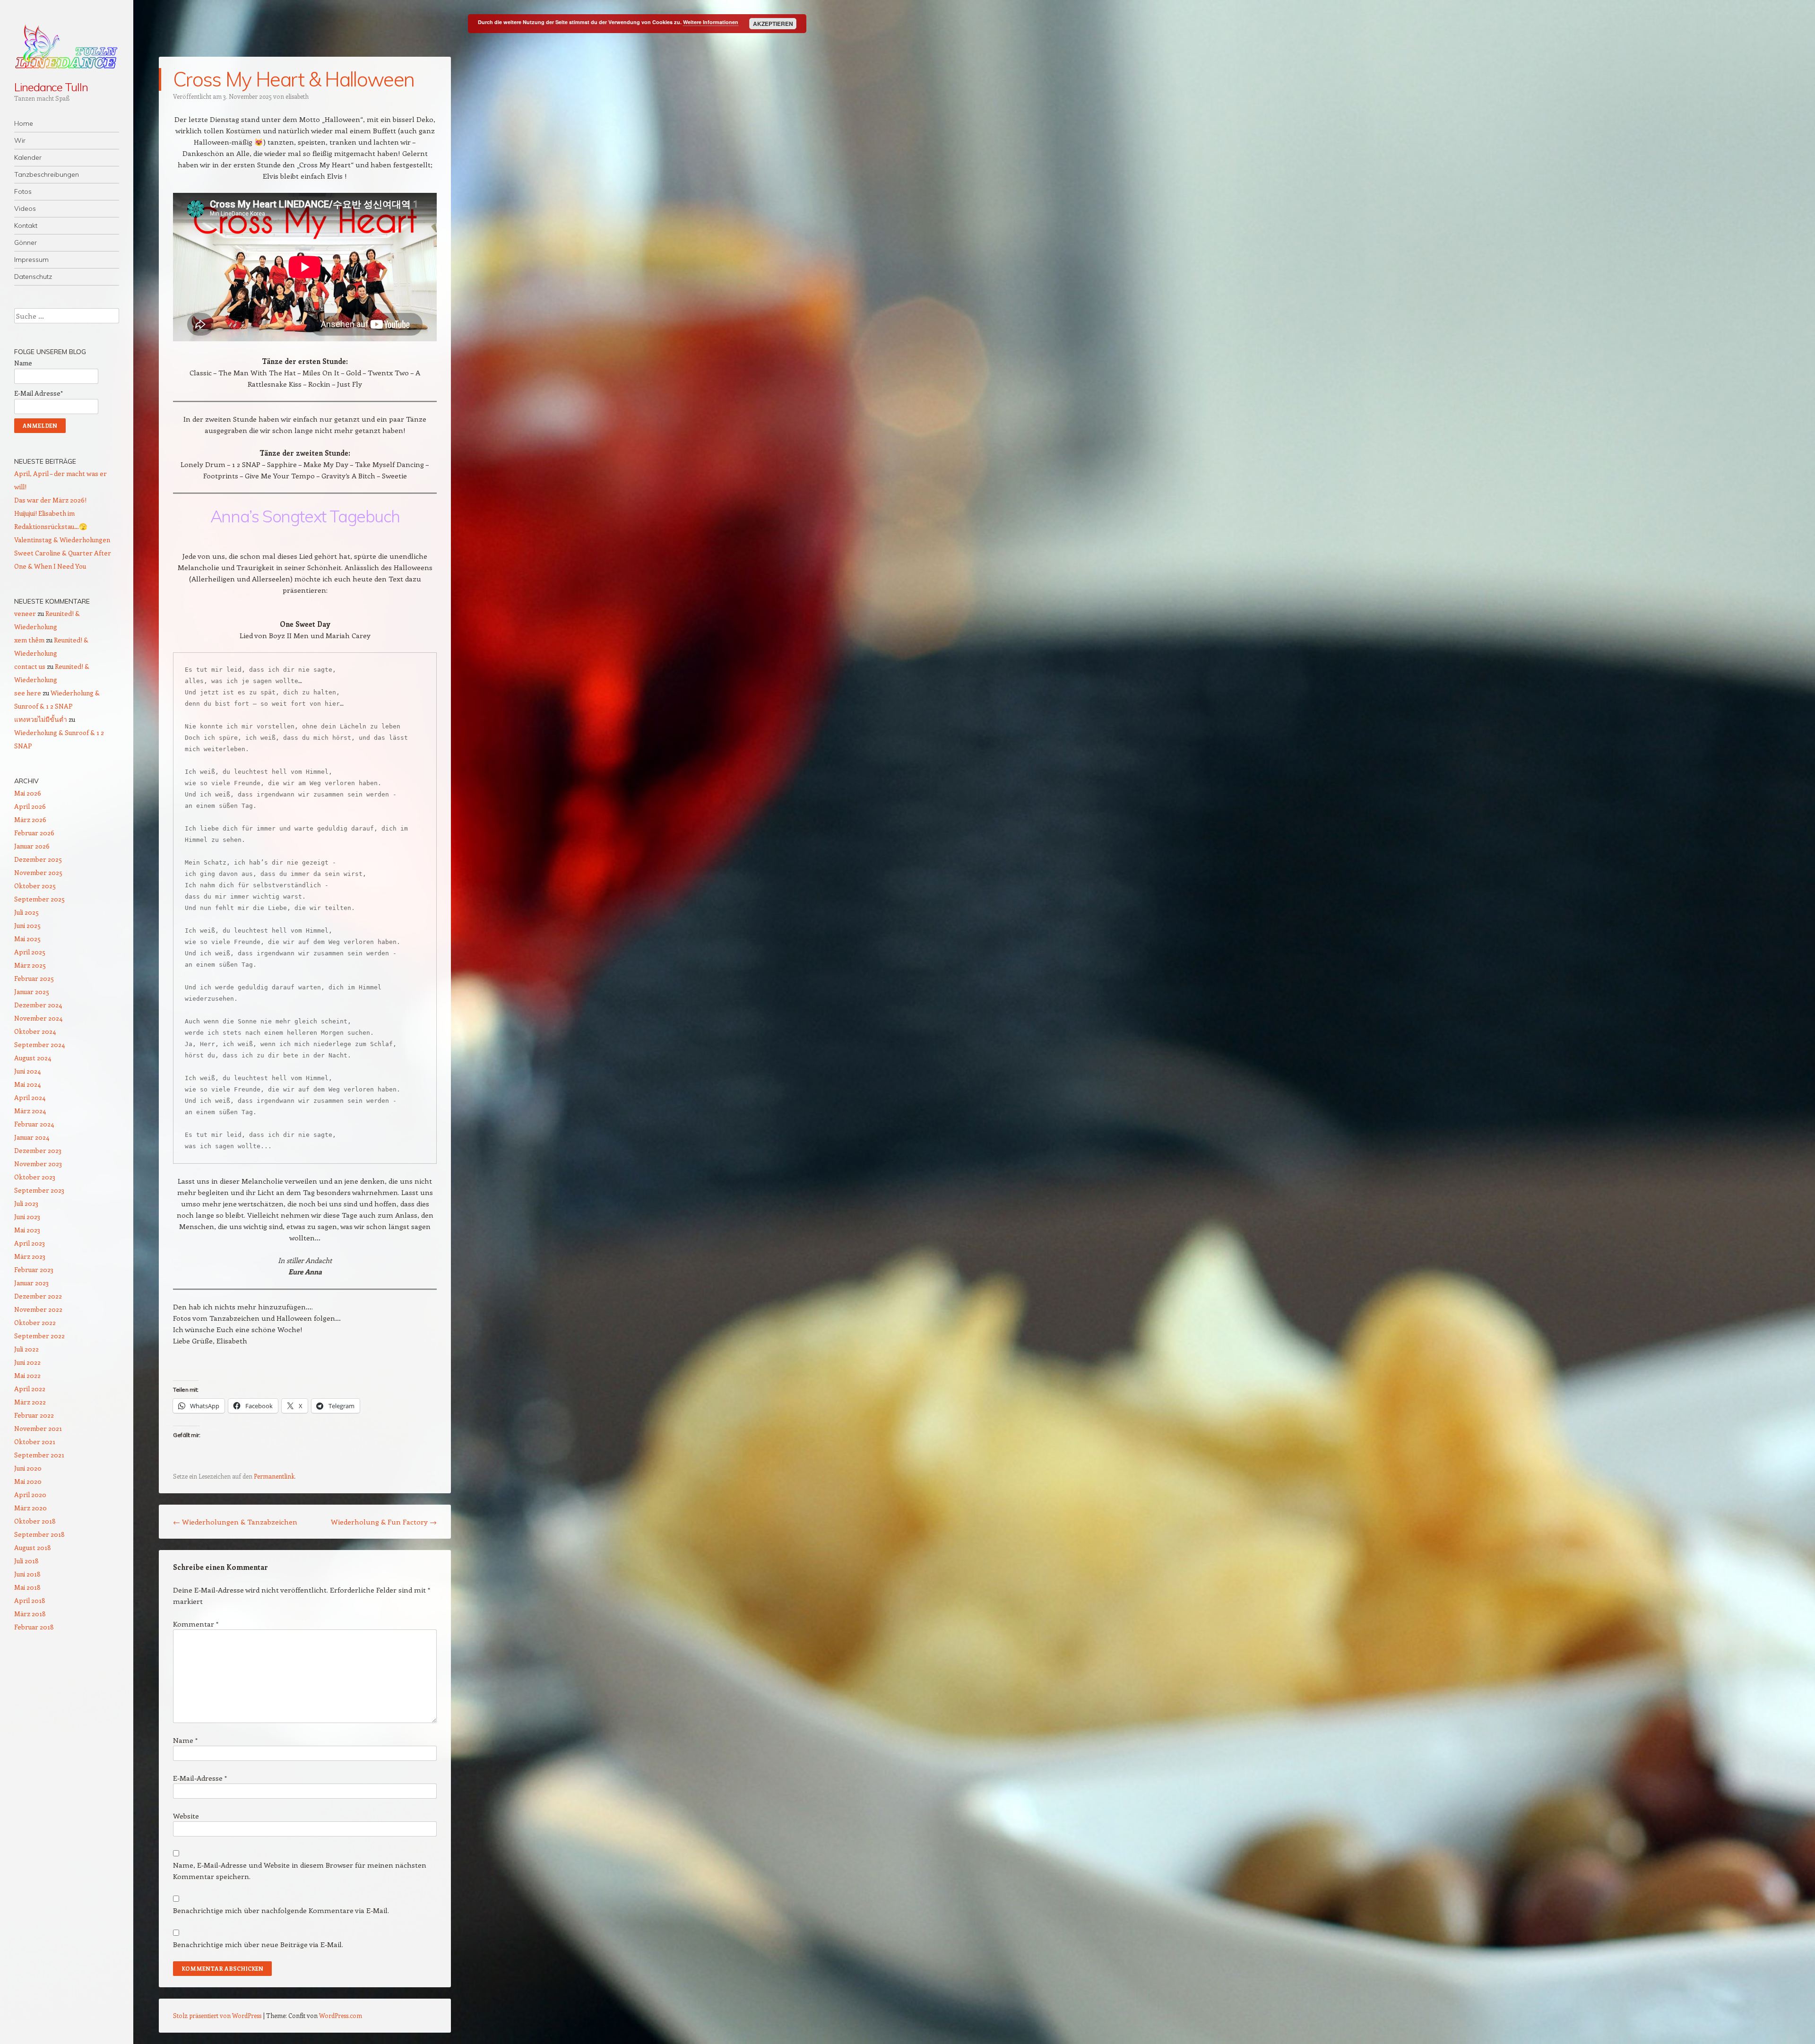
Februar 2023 (34, 1269)
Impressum (31, 260)
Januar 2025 (32, 992)
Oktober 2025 (35, 886)
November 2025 (38, 872)
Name (185, 1740)
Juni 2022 (27, 1362)
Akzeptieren (773, 24)
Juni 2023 (27, 1217)
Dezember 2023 (38, 1150)
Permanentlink (274, 1476)
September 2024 (39, 1044)
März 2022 (30, 1402)
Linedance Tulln (51, 87)
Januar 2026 (32, 846)
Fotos (23, 191)
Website (186, 1816)
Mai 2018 (27, 1587)
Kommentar (196, 1624)
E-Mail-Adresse (200, 1778)
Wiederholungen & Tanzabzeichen (235, 1522)
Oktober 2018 (35, 1521)
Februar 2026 (34, 833)
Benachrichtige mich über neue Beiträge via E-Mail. (258, 1944)
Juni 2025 (27, 925)
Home (24, 123)
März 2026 (30, 819)
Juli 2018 (26, 1561)
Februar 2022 (34, 1415)
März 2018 (30, 1614)
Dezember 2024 (38, 1005)
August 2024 (33, 1058)
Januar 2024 (32, 1137)
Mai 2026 (28, 793)
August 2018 (33, 1547)
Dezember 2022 (38, 1296)
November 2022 (38, 1309)
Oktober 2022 (35, 1322)
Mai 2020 (28, 1481)
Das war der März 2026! (50, 500)
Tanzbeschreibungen (47, 174)
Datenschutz (33, 277)
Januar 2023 (31, 1283)
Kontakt (26, 225)
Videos (25, 208)
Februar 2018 (34, 1627)
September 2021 (39, 1455)
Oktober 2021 (35, 1442)
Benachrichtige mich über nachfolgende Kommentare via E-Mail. (281, 1910)
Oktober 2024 (35, 1031)
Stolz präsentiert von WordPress (217, 2015)
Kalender (28, 157)
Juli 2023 (26, 1203)
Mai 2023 (27, 1230)
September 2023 (39, 1190)
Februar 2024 (34, 1124)
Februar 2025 (34, 978)
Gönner (26, 243)
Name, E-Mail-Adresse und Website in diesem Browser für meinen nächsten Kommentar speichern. (300, 1871)
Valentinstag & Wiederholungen (62, 540)
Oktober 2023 (35, 1177)
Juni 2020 (28, 1468)
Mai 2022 (27, 1375)
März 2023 (30, 1256)
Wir (20, 140)
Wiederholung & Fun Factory (384, 1522)
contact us (30, 666)
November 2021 (38, 1428)
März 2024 (30, 1111)
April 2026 (30, 806)
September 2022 (39, 1336)
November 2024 (38, 1018)
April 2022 (30, 1389)
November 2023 (38, 1164)
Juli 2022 (26, 1349)
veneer (25, 613)
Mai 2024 (27, 1084)
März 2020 (30, 1508)
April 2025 (30, 952)
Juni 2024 (27, 1071)
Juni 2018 (27, 1574)
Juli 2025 (26, 912)
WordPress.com (341, 2015)
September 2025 (39, 899)
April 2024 (30, 1097)
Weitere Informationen (711, 22)
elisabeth (297, 96)
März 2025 (30, 965)
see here (28, 693)
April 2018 (30, 1600)
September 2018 (39, 1534)
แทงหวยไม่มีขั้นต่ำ (41, 719)
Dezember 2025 (38, 859)
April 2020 (30, 1494)
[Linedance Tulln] (67, 46)
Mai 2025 (27, 939)
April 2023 (30, 1243)
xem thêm (29, 640)
